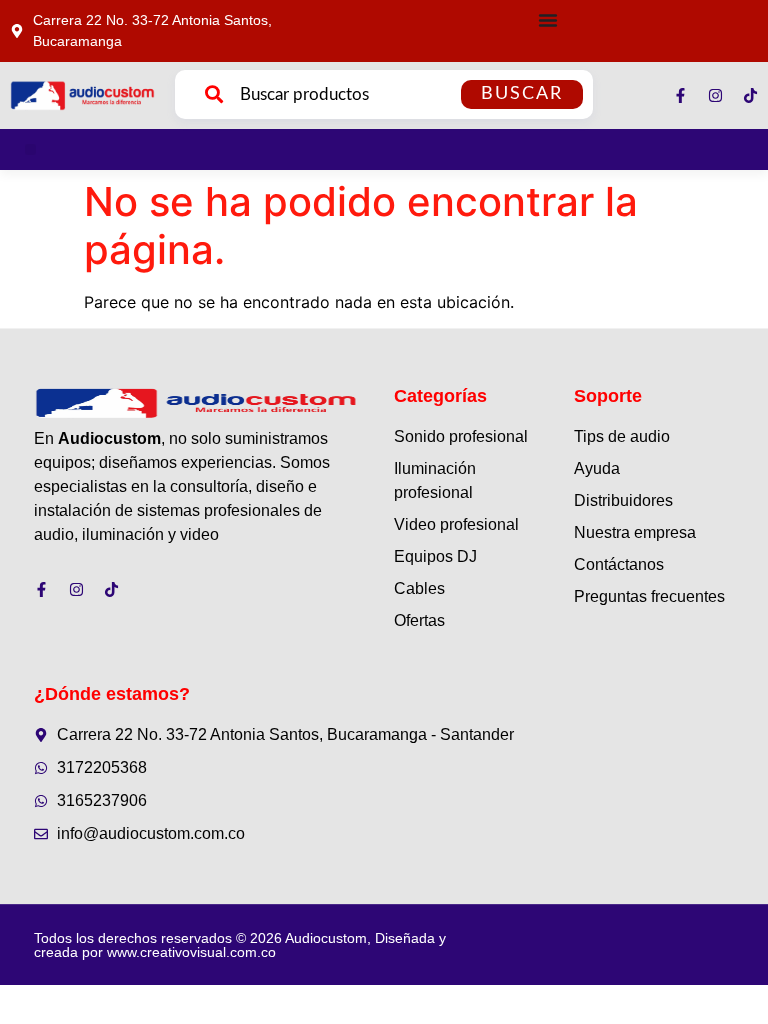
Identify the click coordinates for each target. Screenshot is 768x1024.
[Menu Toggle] (548, 20)
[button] (30, 149)
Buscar (522, 94)
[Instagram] (715, 95)
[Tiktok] (750, 95)
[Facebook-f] (680, 95)
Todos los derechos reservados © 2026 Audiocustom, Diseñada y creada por (240, 945)
